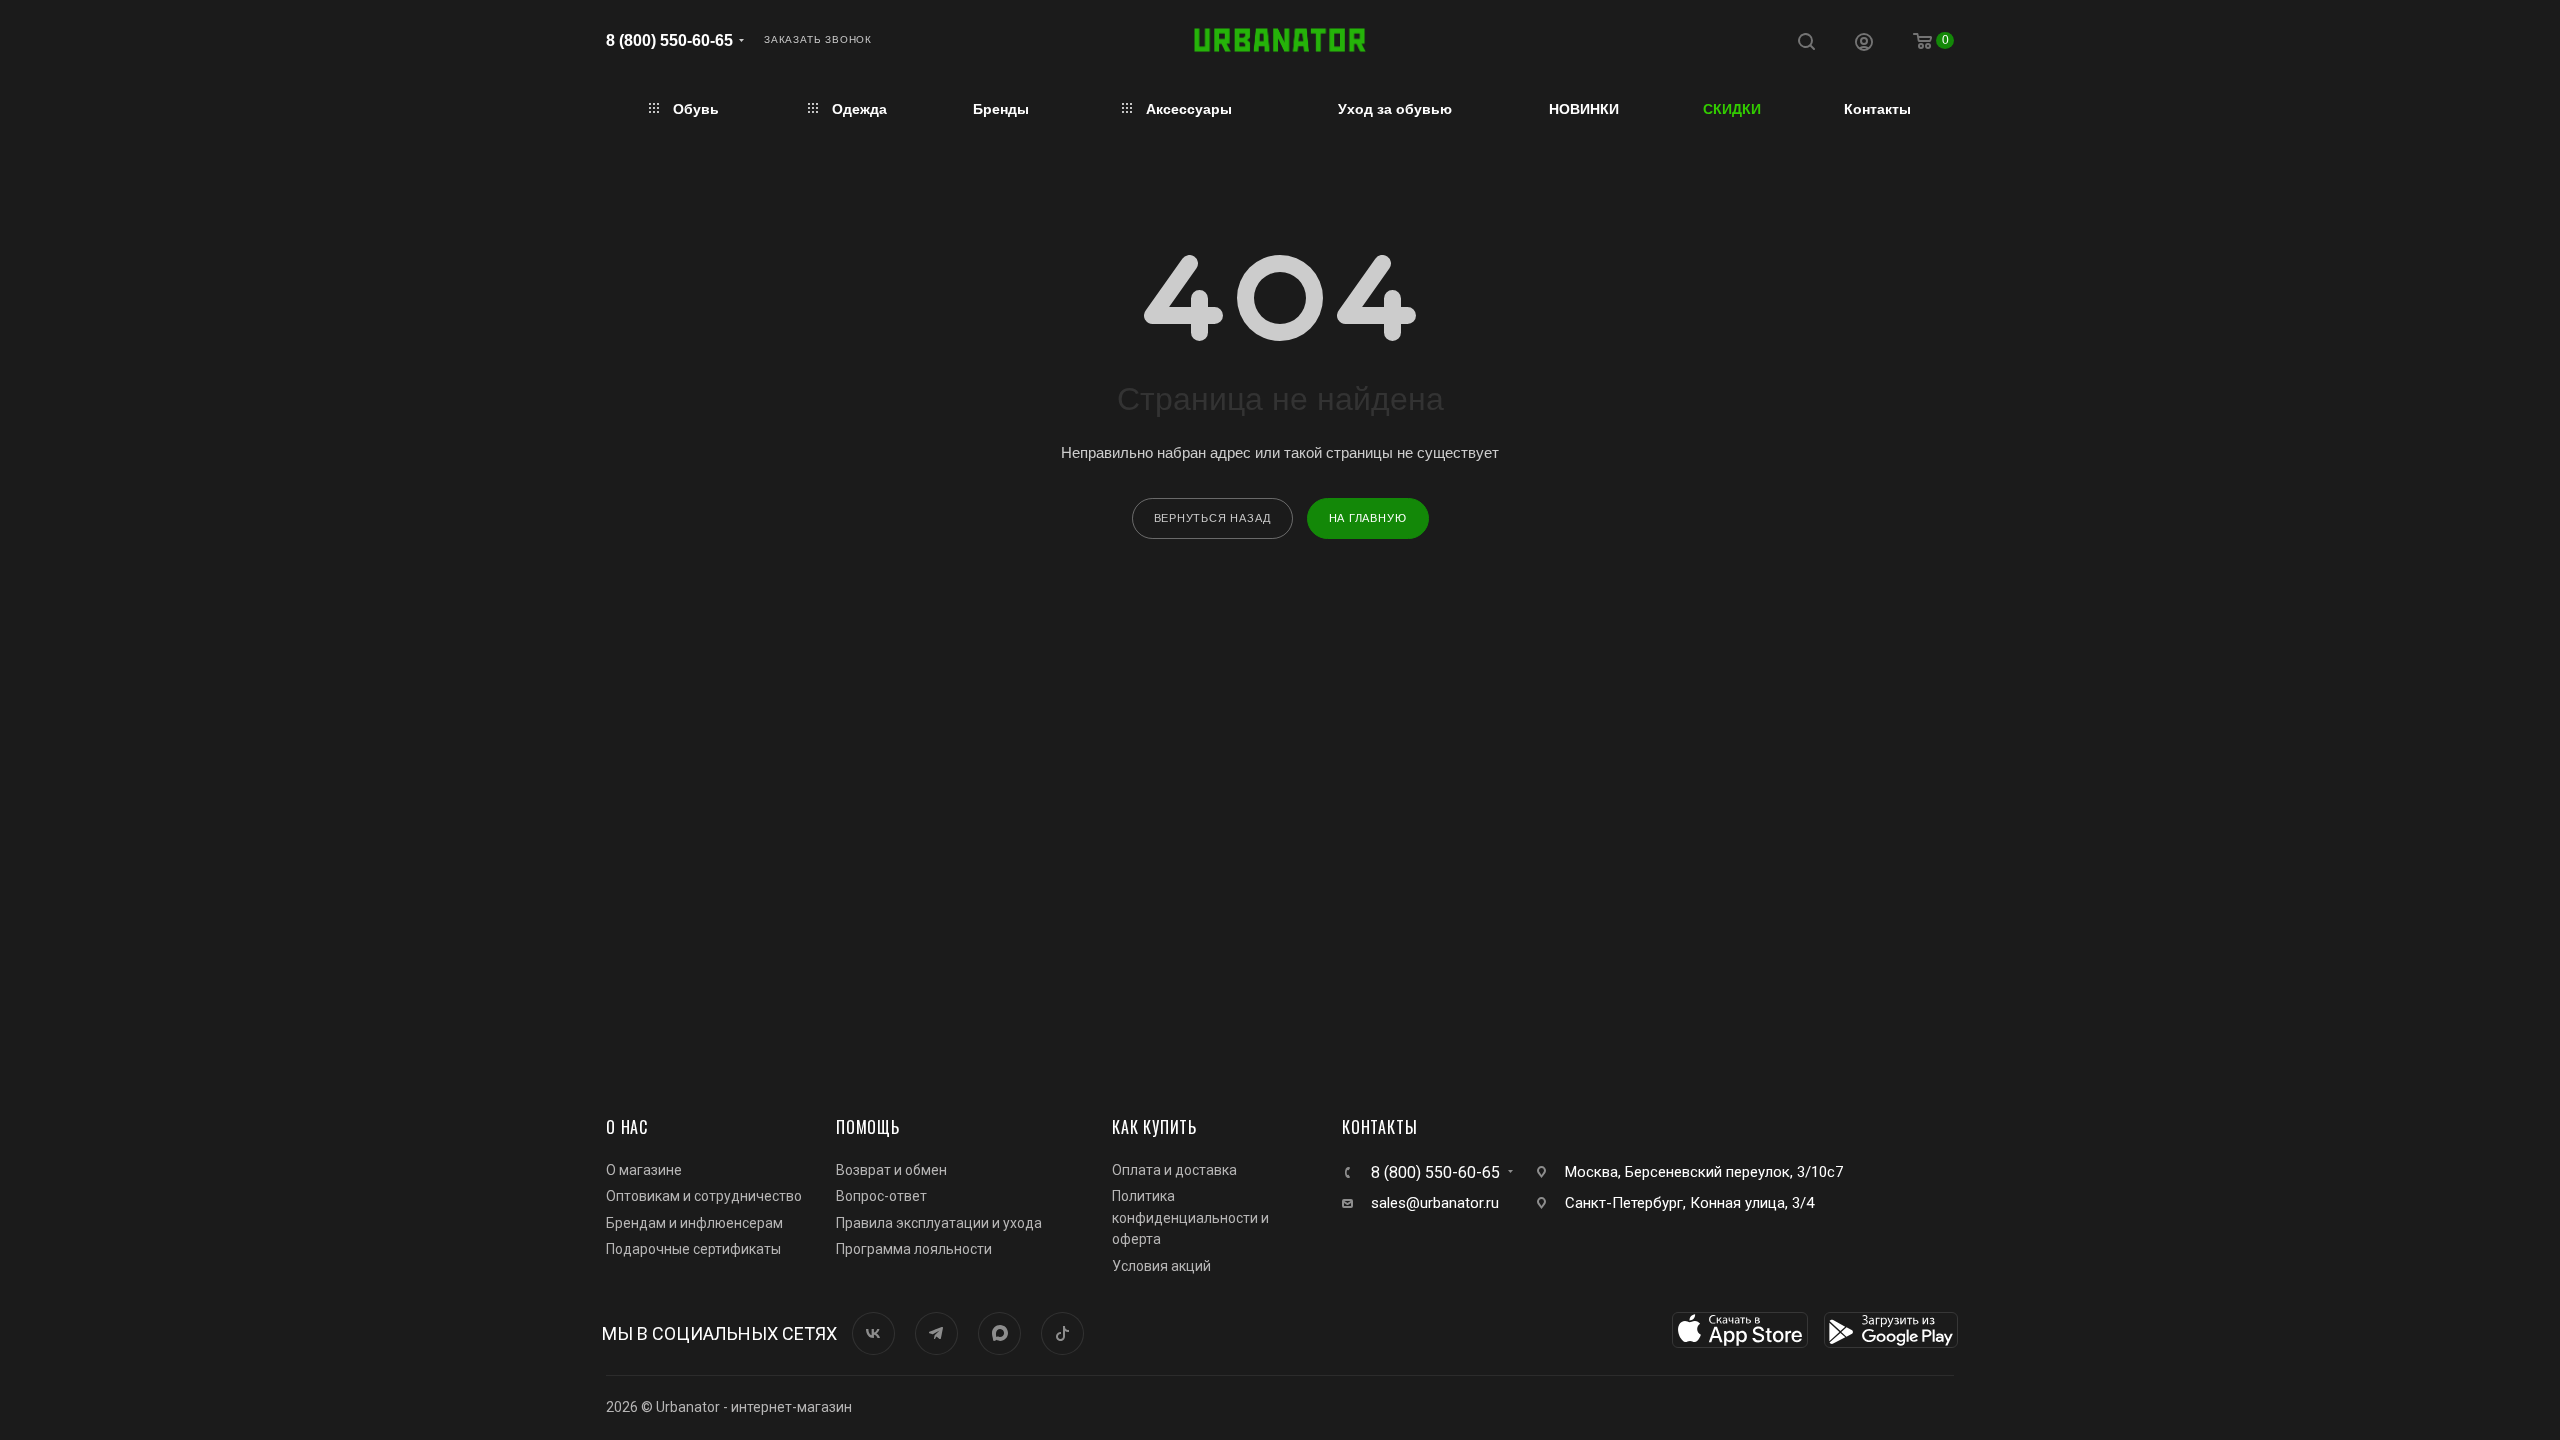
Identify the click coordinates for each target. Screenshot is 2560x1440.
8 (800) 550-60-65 (669, 40)
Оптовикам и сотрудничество (704, 1196)
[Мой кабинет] (1864, 44)
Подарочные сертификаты (693, 1249)
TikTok (1062, 1333)
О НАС (627, 1127)
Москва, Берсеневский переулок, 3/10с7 (1704, 1172)
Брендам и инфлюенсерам (694, 1223)
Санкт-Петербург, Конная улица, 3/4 (1689, 1203)
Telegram (936, 1333)
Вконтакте (873, 1333)
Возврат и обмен (891, 1170)
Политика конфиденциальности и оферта (1190, 1217)
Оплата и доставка (1174, 1170)
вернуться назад (1212, 518)
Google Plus (999, 1333)
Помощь (868, 1127)
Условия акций (1161, 1266)
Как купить (1154, 1127)
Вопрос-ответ (881, 1196)
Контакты (1379, 1127)
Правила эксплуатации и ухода (939, 1223)
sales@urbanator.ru (1435, 1203)
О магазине (644, 1170)
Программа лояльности (914, 1249)
